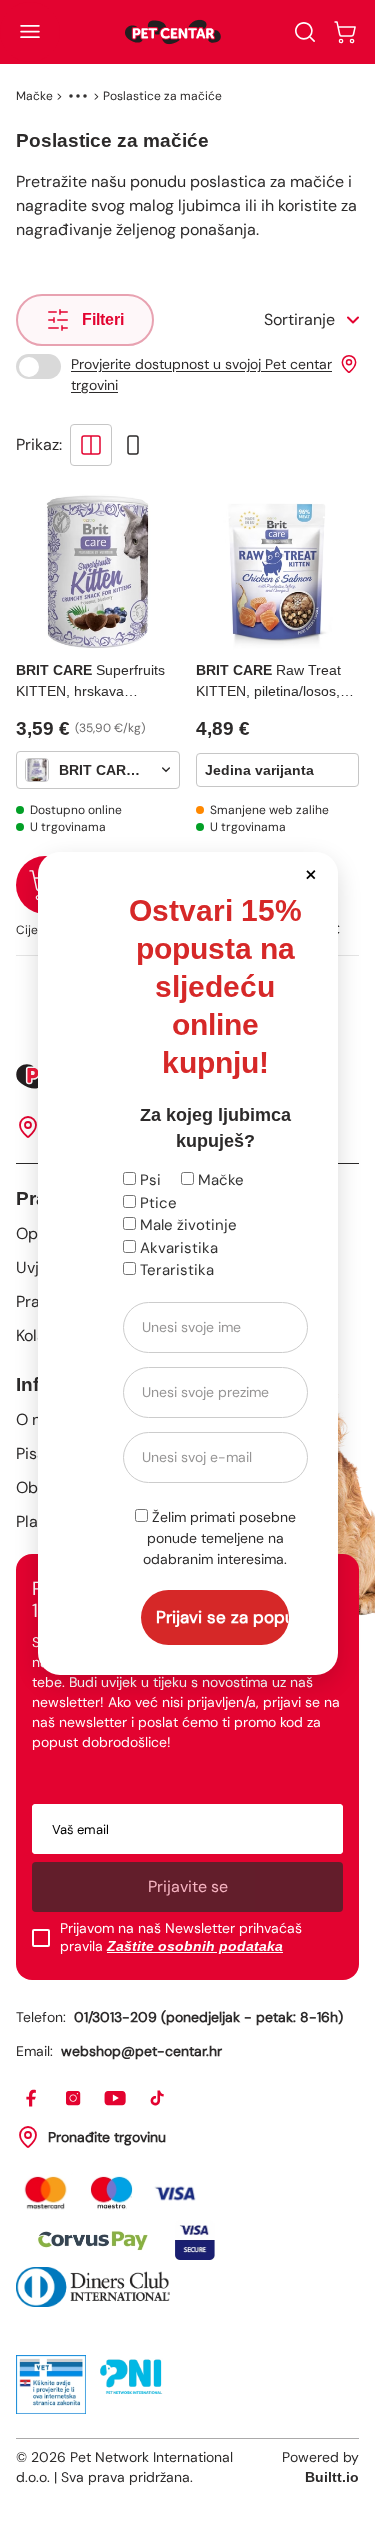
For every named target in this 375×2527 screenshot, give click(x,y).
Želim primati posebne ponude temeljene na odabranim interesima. (219, 1538)
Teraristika (175, 1270)
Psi (148, 1180)
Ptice (156, 1203)
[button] (311, 873)
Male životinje (186, 1225)
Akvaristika (177, 1248)
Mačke (219, 1180)
